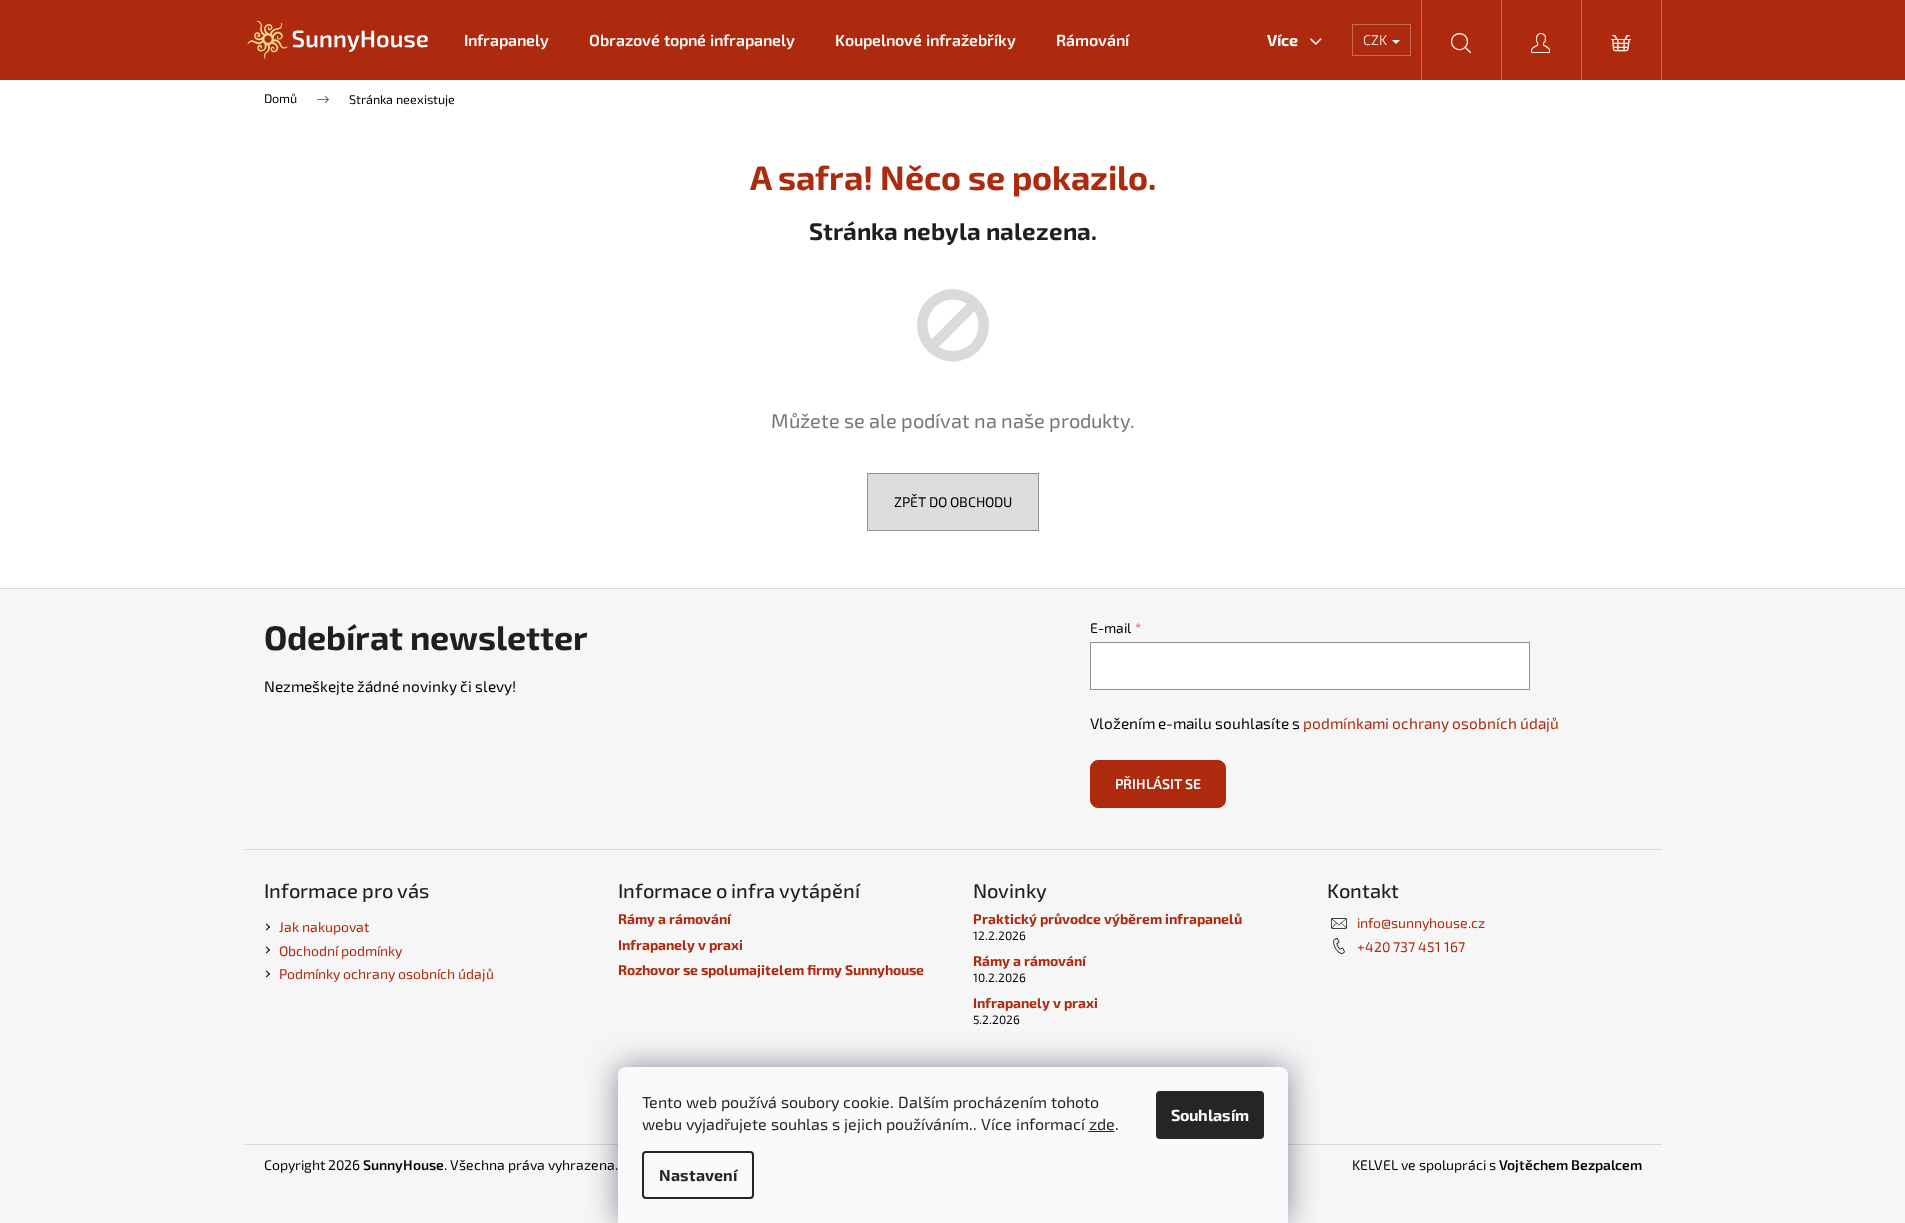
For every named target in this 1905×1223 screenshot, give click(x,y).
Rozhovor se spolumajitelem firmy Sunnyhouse (771, 969)
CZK (1376, 39)
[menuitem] (506, 40)
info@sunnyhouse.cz (1421, 922)
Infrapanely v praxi (680, 944)
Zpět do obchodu (953, 501)
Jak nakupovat (324, 926)
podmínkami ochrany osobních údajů (1431, 723)
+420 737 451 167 (1411, 946)
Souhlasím (1210, 1114)
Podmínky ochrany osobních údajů (386, 973)
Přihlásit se (1158, 783)
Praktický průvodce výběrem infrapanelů (1107, 918)
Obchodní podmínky (340, 950)
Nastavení (698, 1174)
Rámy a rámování (674, 918)
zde (1102, 1123)
